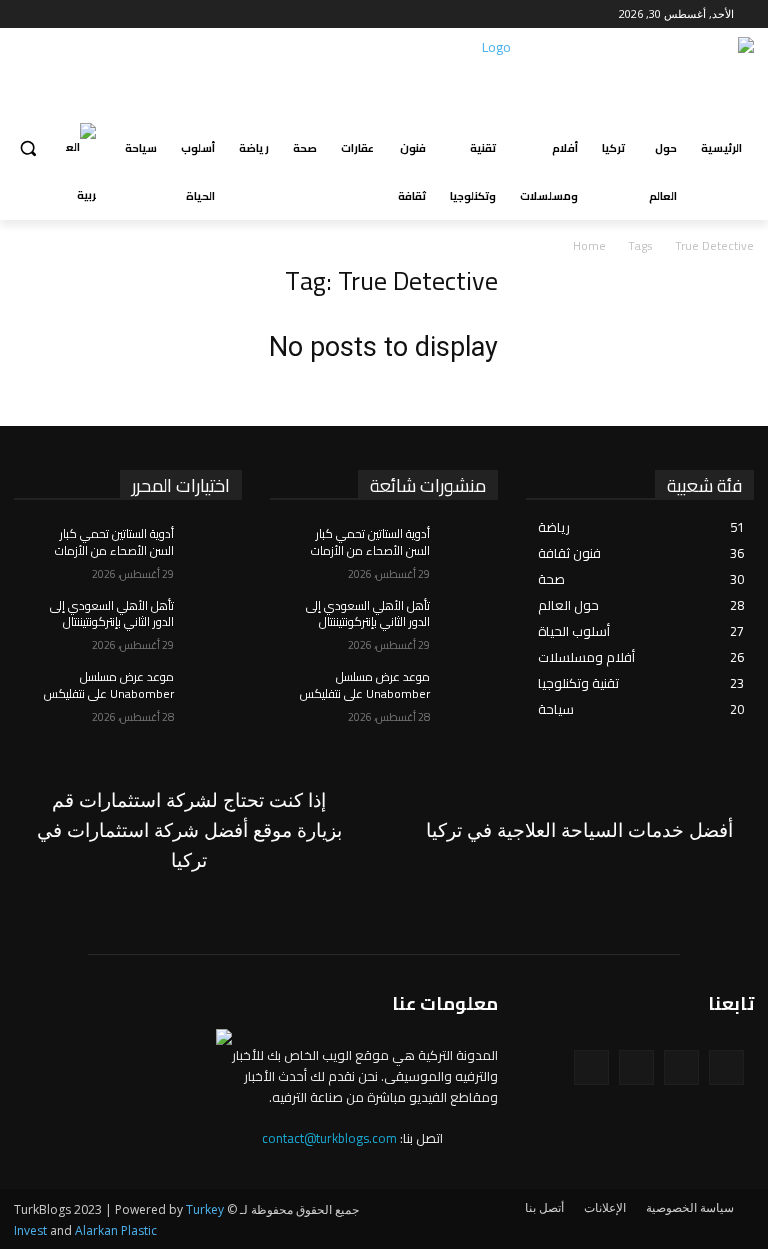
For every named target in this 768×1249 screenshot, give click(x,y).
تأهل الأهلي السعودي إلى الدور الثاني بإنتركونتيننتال (112, 614)
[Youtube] (25, 14)
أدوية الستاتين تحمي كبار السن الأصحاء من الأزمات (114, 542)
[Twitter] (48, 14)
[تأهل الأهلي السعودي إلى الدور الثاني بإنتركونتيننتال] (208, 622)
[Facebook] (103, 14)
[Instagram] (76, 14)
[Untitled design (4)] (189, 831)
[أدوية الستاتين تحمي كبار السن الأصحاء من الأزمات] (208, 550)
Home (589, 245)
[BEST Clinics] (579, 831)
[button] (27, 148)
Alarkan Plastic (116, 1230)
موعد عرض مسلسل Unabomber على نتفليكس (109, 685)
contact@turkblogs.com (329, 1138)
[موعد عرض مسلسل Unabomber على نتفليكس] (208, 693)
